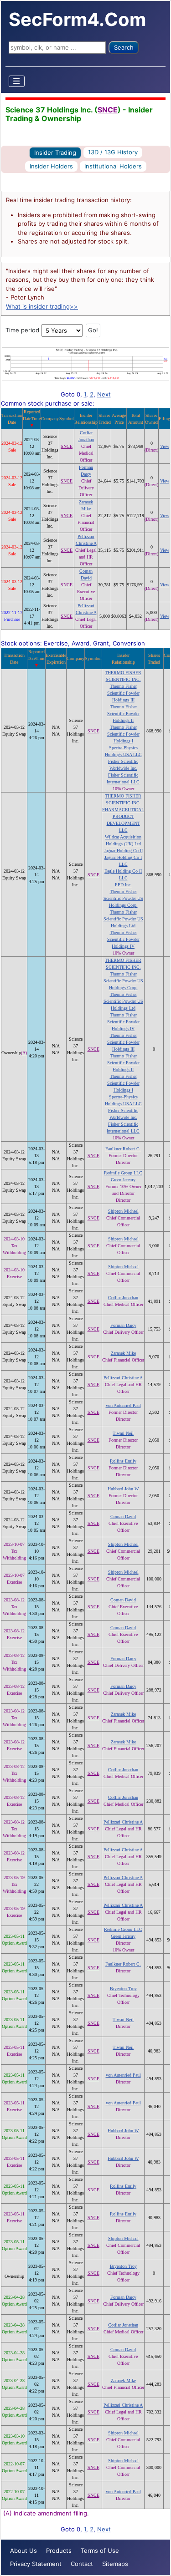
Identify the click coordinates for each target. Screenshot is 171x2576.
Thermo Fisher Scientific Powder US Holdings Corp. (123, 898)
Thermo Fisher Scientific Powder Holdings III (123, 693)
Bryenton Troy (123, 1989)
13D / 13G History (113, 152)
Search (124, 47)
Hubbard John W (123, 1489)
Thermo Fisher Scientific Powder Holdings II (123, 714)
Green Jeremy (123, 1180)
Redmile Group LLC (123, 1173)
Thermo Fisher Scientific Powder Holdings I (123, 734)
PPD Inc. (123, 885)
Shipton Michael (123, 1211)
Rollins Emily (123, 1461)
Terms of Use (100, 2551)
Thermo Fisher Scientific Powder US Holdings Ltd (123, 919)
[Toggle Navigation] (17, 81)
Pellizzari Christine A (123, 1378)
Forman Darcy (123, 1325)
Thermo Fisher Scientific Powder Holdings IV (123, 939)
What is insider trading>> (42, 306)
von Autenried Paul (123, 1405)
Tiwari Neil (123, 1433)
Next (104, 394)
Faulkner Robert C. (123, 1149)
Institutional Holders (113, 166)
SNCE (108, 110)
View (165, 446)
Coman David (123, 1517)
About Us (23, 2551)
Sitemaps (115, 2564)
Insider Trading (55, 152)
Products (59, 2551)
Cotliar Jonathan (123, 1298)
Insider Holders (51, 166)
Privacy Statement (36, 2564)
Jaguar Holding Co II (123, 851)
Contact (82, 2564)
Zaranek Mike (123, 1353)
